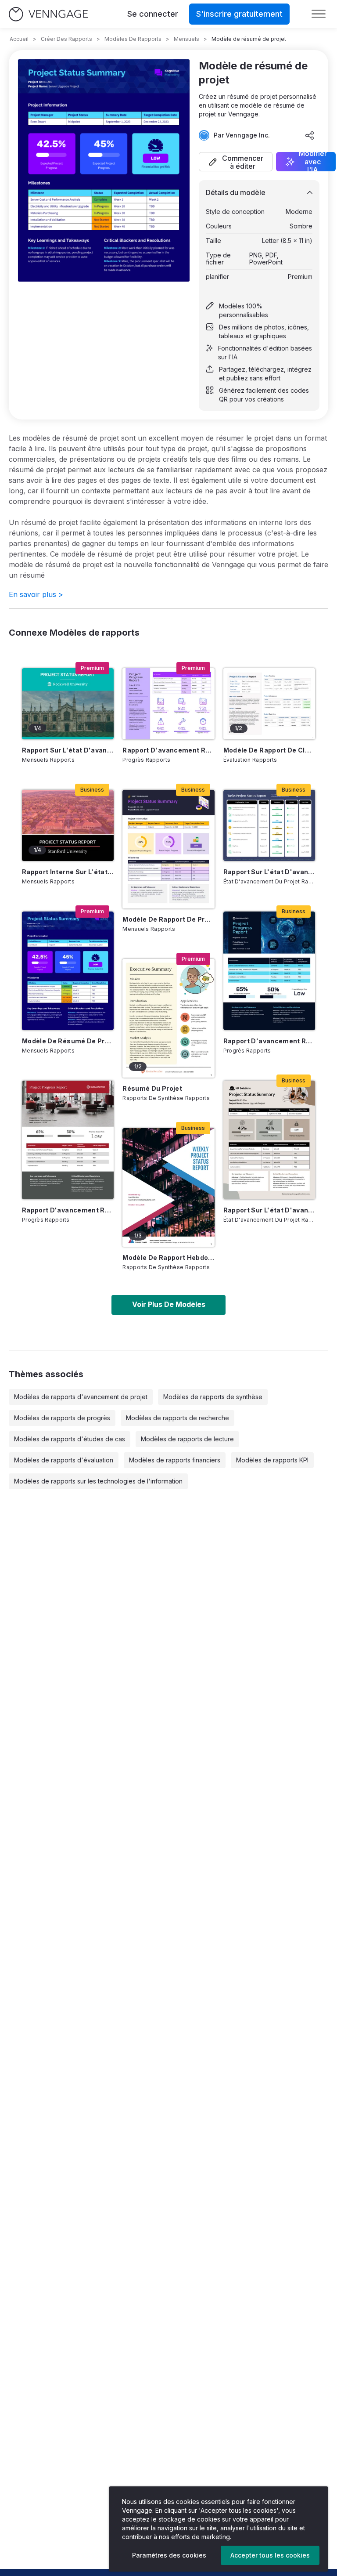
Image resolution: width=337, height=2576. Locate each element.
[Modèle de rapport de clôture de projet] (269, 704)
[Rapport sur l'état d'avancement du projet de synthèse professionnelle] (269, 825)
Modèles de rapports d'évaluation (64, 1460)
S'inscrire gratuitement (239, 14)
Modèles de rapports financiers (175, 1460)
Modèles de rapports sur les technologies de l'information (98, 1481)
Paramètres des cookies (169, 2555)
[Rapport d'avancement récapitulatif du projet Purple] (168, 704)
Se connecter (153, 14)
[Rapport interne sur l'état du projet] (68, 825)
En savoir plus (36, 594)
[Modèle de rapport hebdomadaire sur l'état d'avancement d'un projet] (168, 1187)
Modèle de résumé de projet (68, 1041)
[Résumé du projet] (168, 1018)
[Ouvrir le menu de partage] (310, 135)
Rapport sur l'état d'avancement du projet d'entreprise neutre (269, 1210)
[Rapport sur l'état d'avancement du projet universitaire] (68, 704)
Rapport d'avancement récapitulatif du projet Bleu (269, 1041)
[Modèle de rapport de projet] (168, 849)
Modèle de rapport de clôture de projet (269, 750)
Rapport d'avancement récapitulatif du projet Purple (168, 750)
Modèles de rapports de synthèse (213, 1397)
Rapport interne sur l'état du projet (68, 872)
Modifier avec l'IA (313, 162)
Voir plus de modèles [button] (169, 1304)
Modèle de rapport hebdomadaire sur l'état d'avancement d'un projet (168, 1257)
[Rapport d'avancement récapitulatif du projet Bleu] (269, 971)
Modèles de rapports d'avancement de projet (81, 1397)
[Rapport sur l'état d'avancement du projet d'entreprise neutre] (269, 1140)
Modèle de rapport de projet (168, 919)
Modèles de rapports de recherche (177, 1418)
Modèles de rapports (133, 39)
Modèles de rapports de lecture (187, 1439)
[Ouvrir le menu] (319, 14)
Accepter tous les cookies (270, 2555)
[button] (236, 162)
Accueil (19, 39)
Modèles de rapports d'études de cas (70, 1439)
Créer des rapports (66, 39)
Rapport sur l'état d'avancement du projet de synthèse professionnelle (269, 872)
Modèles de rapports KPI (272, 1460)
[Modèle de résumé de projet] (68, 971)
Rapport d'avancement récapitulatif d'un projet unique (68, 1210)
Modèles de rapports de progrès (62, 1418)
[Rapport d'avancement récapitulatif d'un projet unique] (68, 1140)
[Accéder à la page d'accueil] (48, 14)
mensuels (186, 39)
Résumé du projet (152, 1088)
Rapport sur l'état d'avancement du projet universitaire (68, 750)
